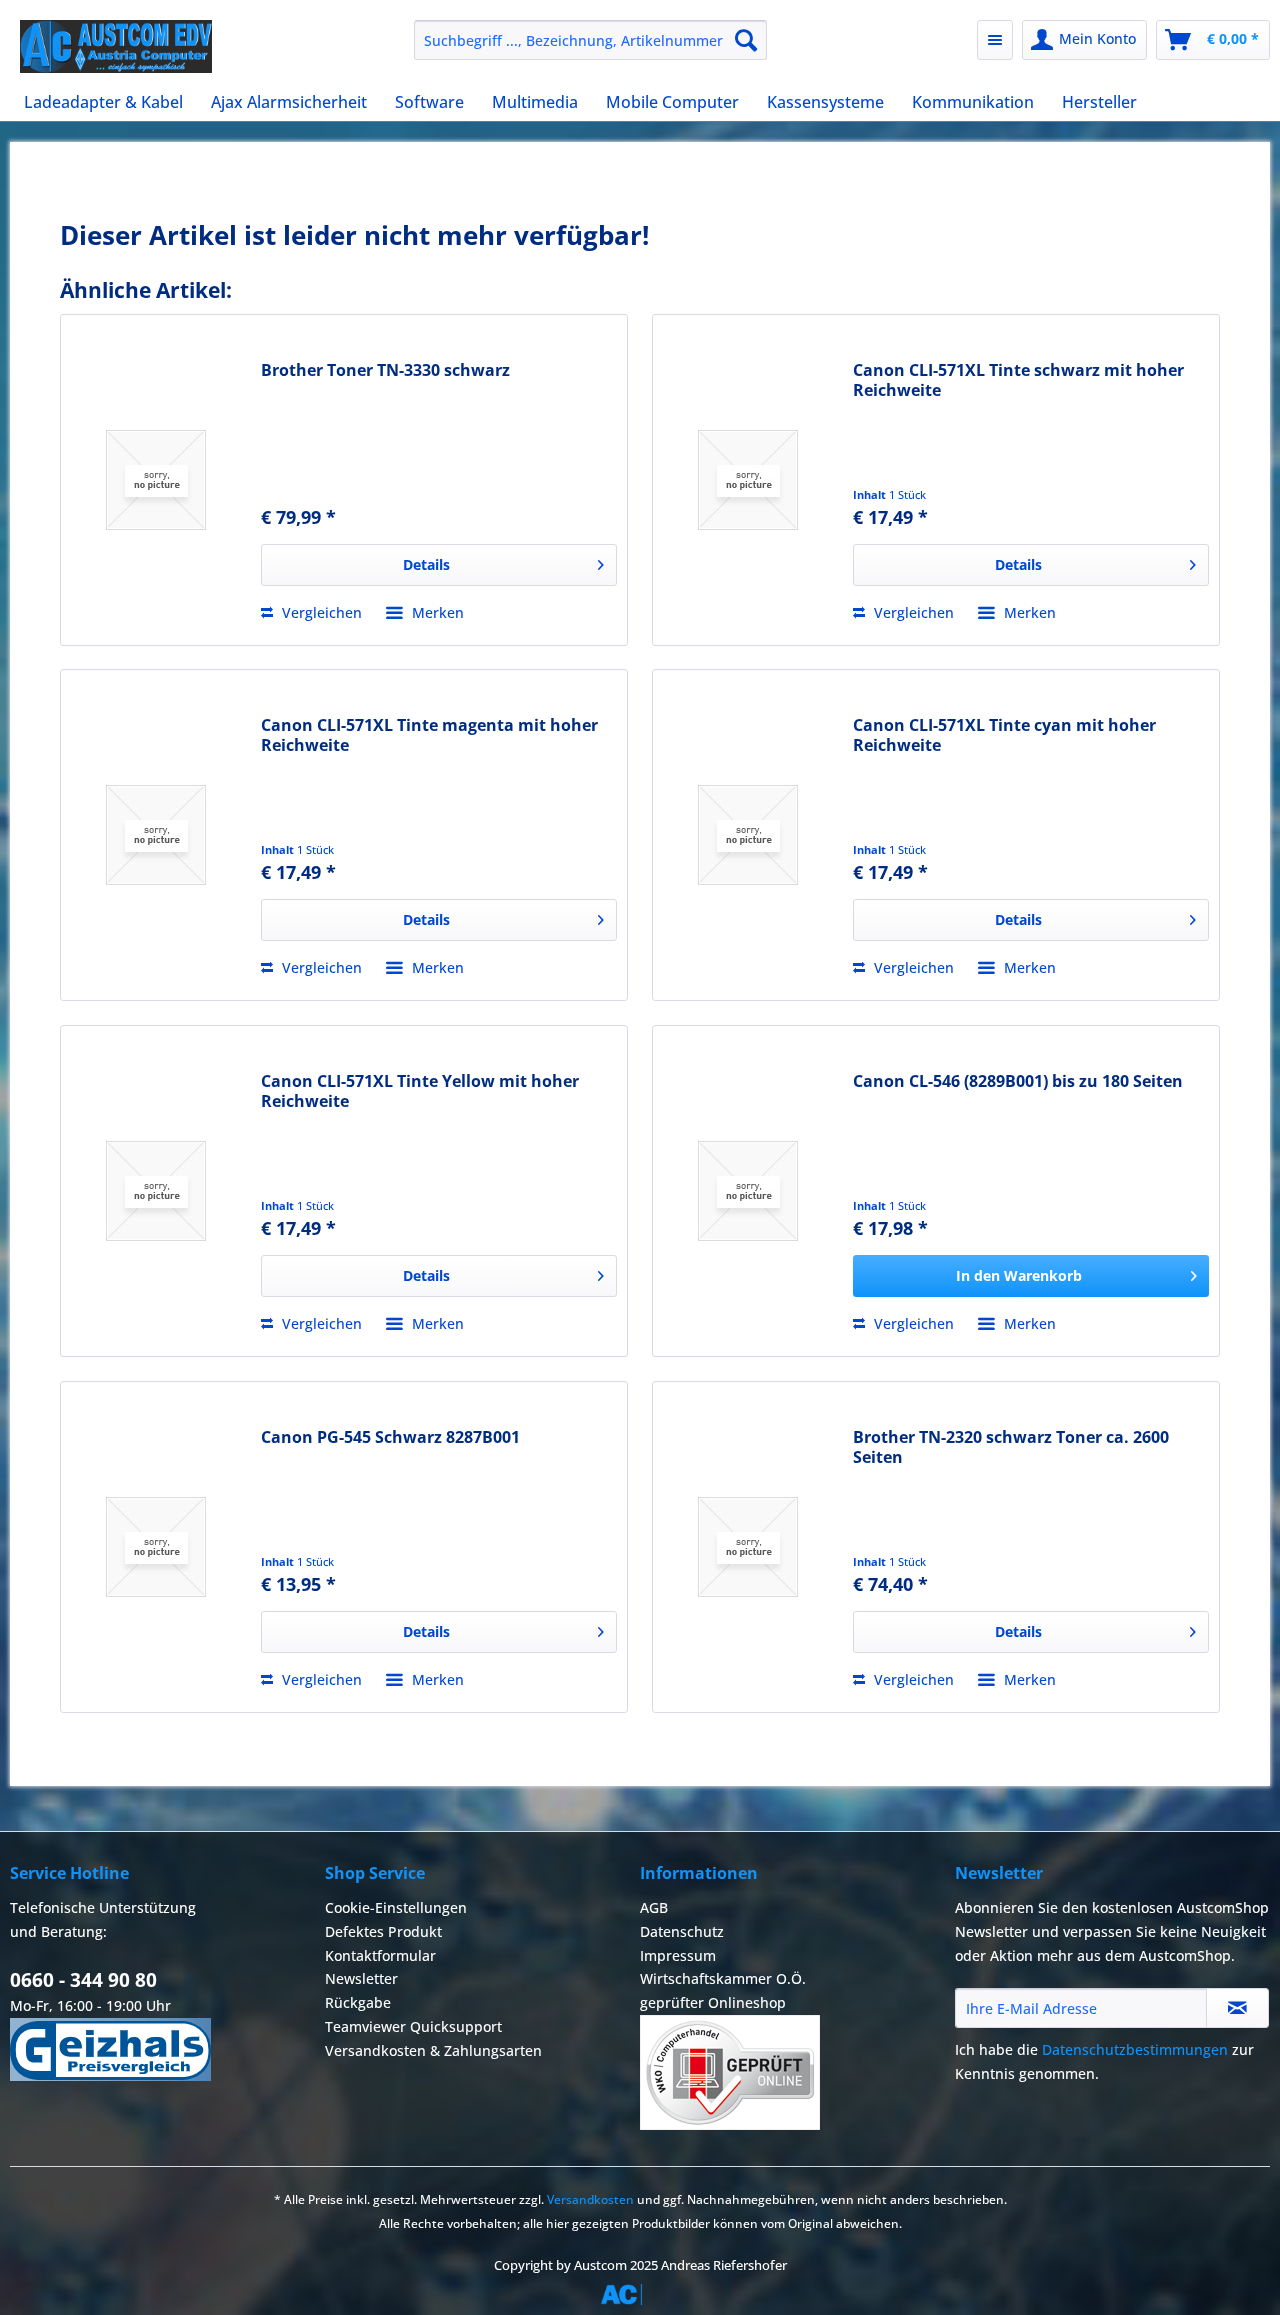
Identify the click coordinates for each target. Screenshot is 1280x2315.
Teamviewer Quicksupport (413, 2026)
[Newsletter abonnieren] (1237, 2008)
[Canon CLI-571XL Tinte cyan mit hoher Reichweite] (748, 835)
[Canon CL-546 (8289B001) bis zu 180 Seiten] (748, 1191)
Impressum (678, 1955)
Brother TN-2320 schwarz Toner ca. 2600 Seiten (1011, 1447)
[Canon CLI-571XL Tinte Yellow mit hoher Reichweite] (156, 1191)
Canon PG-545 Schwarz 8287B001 (390, 1437)
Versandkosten (590, 2199)
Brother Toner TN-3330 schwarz (385, 370)
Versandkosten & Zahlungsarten (433, 2050)
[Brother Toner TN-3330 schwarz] (156, 480)
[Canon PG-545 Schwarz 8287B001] (156, 1547)
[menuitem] (590, 40)
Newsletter (361, 1978)
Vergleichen (320, 612)
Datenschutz (682, 1931)
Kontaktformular (380, 1955)
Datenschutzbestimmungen (1135, 2049)
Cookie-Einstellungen (396, 1907)
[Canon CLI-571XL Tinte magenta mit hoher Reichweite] (156, 835)
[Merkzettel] (995, 40)
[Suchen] (746, 40)
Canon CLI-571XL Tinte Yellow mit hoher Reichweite (420, 1091)
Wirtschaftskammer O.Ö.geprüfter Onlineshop (723, 1990)
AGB (654, 1907)
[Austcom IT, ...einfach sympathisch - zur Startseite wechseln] (116, 46)
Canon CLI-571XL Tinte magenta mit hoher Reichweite (429, 735)
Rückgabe (358, 2002)
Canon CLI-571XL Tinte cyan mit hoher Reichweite (1004, 735)
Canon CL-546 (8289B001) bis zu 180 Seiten (1018, 1081)
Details (426, 564)
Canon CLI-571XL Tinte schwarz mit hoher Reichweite (1018, 380)
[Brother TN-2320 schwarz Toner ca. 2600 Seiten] (748, 1547)
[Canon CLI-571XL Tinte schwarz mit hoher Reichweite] (748, 480)
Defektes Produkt (383, 1931)
